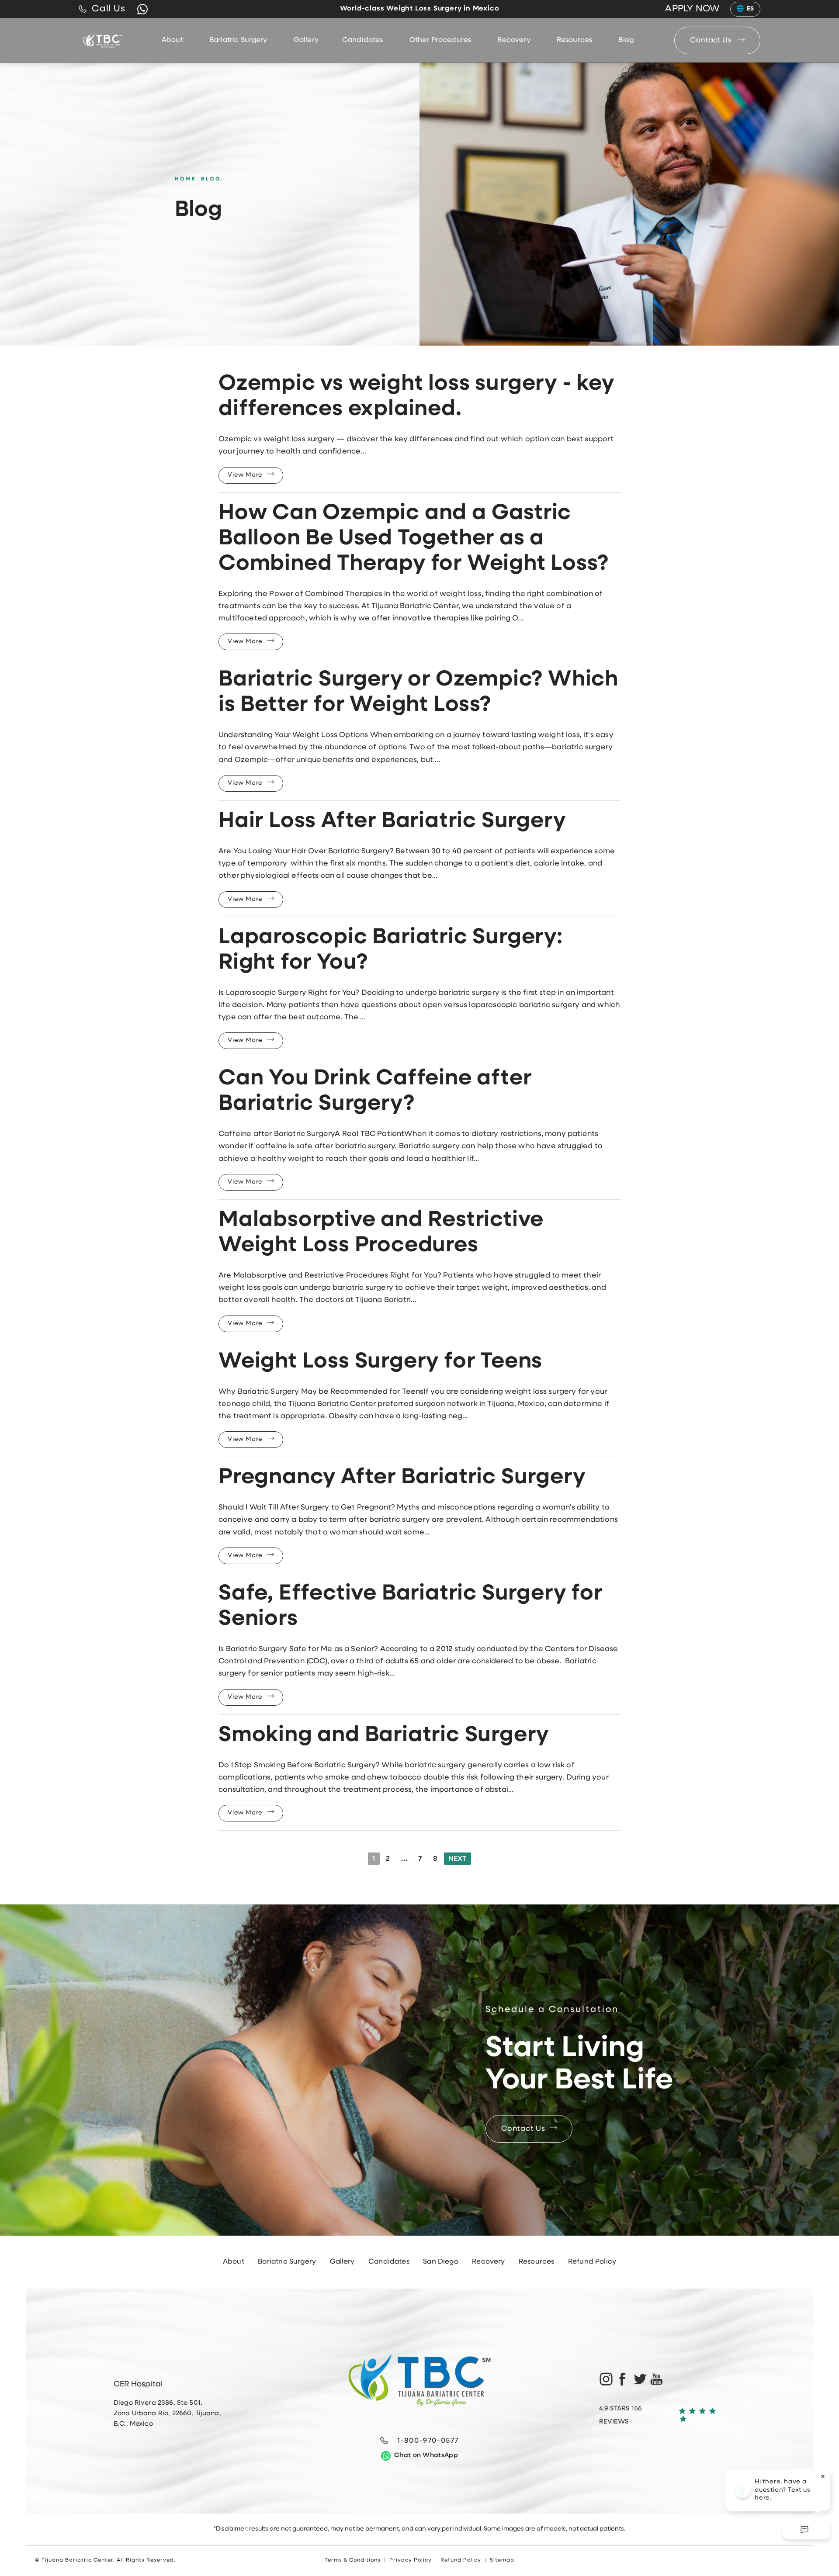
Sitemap (502, 2560)
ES (751, 9)
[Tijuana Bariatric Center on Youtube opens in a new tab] (657, 2379)
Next (458, 1859)
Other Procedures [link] (440, 40)
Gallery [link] (306, 40)
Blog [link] (626, 40)
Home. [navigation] (187, 179)
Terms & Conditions (353, 2560)
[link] (102, 9)
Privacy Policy (411, 2560)
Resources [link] (574, 40)
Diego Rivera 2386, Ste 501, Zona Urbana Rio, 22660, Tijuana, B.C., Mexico (167, 2414)
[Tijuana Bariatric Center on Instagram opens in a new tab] (605, 2379)
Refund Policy (461, 2560)
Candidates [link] (363, 40)
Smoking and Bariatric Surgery (384, 1736)
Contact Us (712, 40)
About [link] (172, 40)
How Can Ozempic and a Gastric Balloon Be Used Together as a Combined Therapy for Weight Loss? (413, 539)
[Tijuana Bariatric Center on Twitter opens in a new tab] (640, 2379)
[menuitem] (174, 40)
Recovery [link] (514, 40)
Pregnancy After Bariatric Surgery (402, 1478)
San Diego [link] (440, 2262)
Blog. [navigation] (212, 179)
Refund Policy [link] (592, 2262)
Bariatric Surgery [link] (238, 40)
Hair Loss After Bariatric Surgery (392, 822)
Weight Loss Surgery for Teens (380, 1362)
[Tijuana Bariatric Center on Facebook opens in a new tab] (622, 2379)
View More (245, 475)
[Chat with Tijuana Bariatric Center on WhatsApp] (142, 9)
